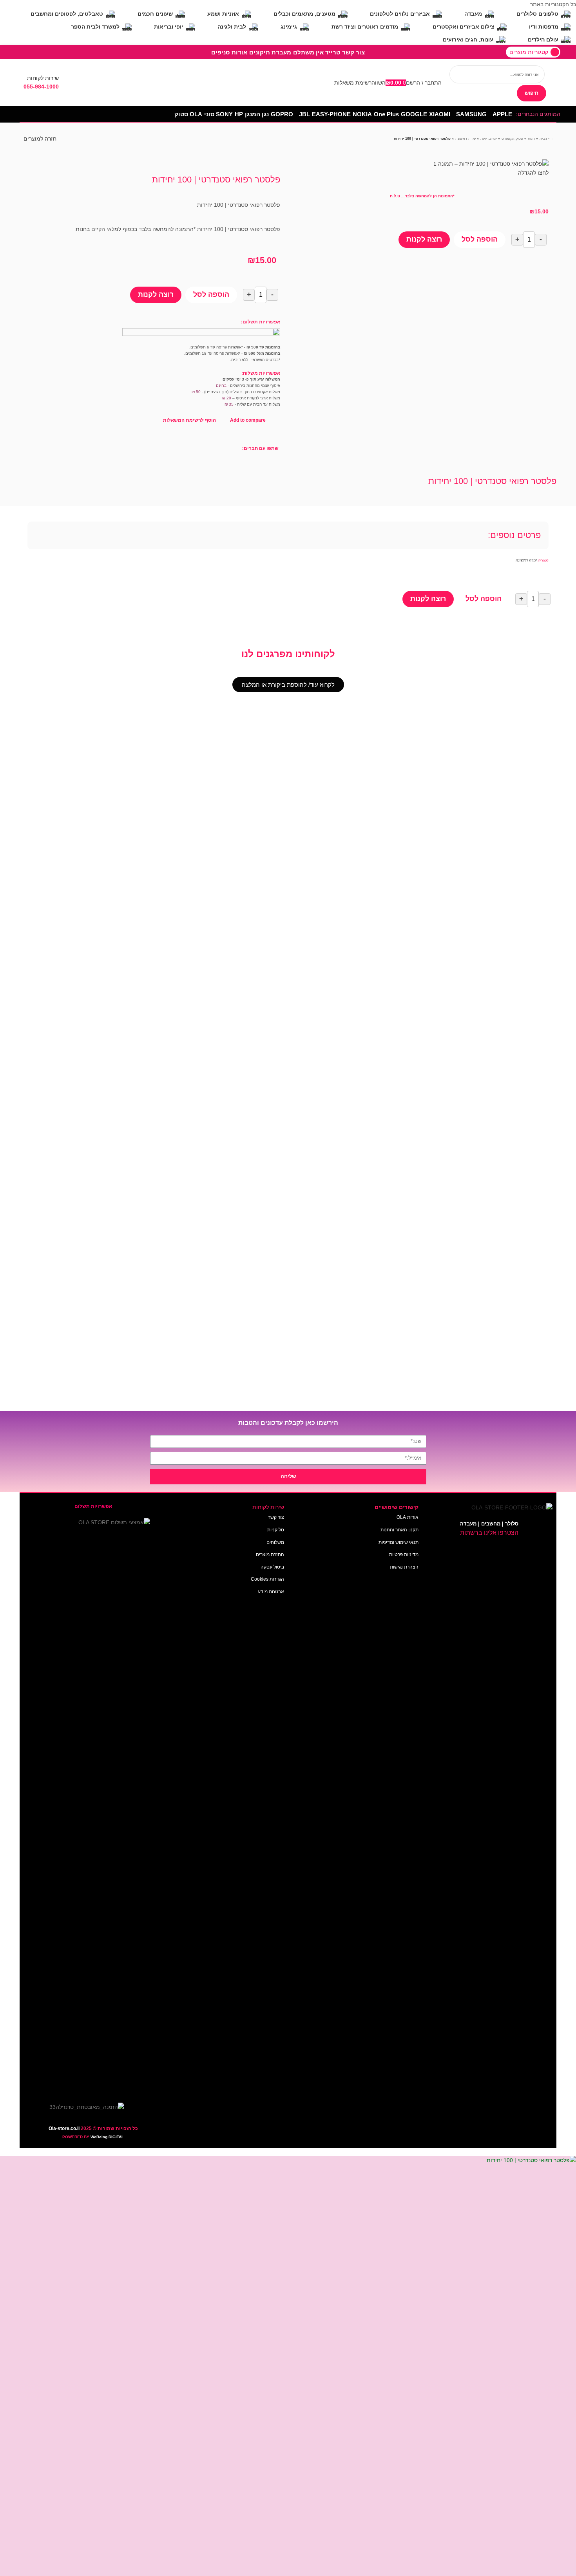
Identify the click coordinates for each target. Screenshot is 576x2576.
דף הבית (546, 139)
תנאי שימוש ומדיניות (398, 1542)
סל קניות (276, 1530)
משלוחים (275, 1542)
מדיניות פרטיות (404, 1554)
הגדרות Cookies (267, 1579)
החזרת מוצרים (270, 1554)
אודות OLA (408, 1517)
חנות (531, 139)
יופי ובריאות (489, 139)
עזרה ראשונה (466, 139)
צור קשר (276, 1517)
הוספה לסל (480, 239)
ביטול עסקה (272, 1567)
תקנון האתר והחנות (399, 1530)
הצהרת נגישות (404, 1567)
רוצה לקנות (424, 239)
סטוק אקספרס (512, 139)
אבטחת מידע (271, 1592)
